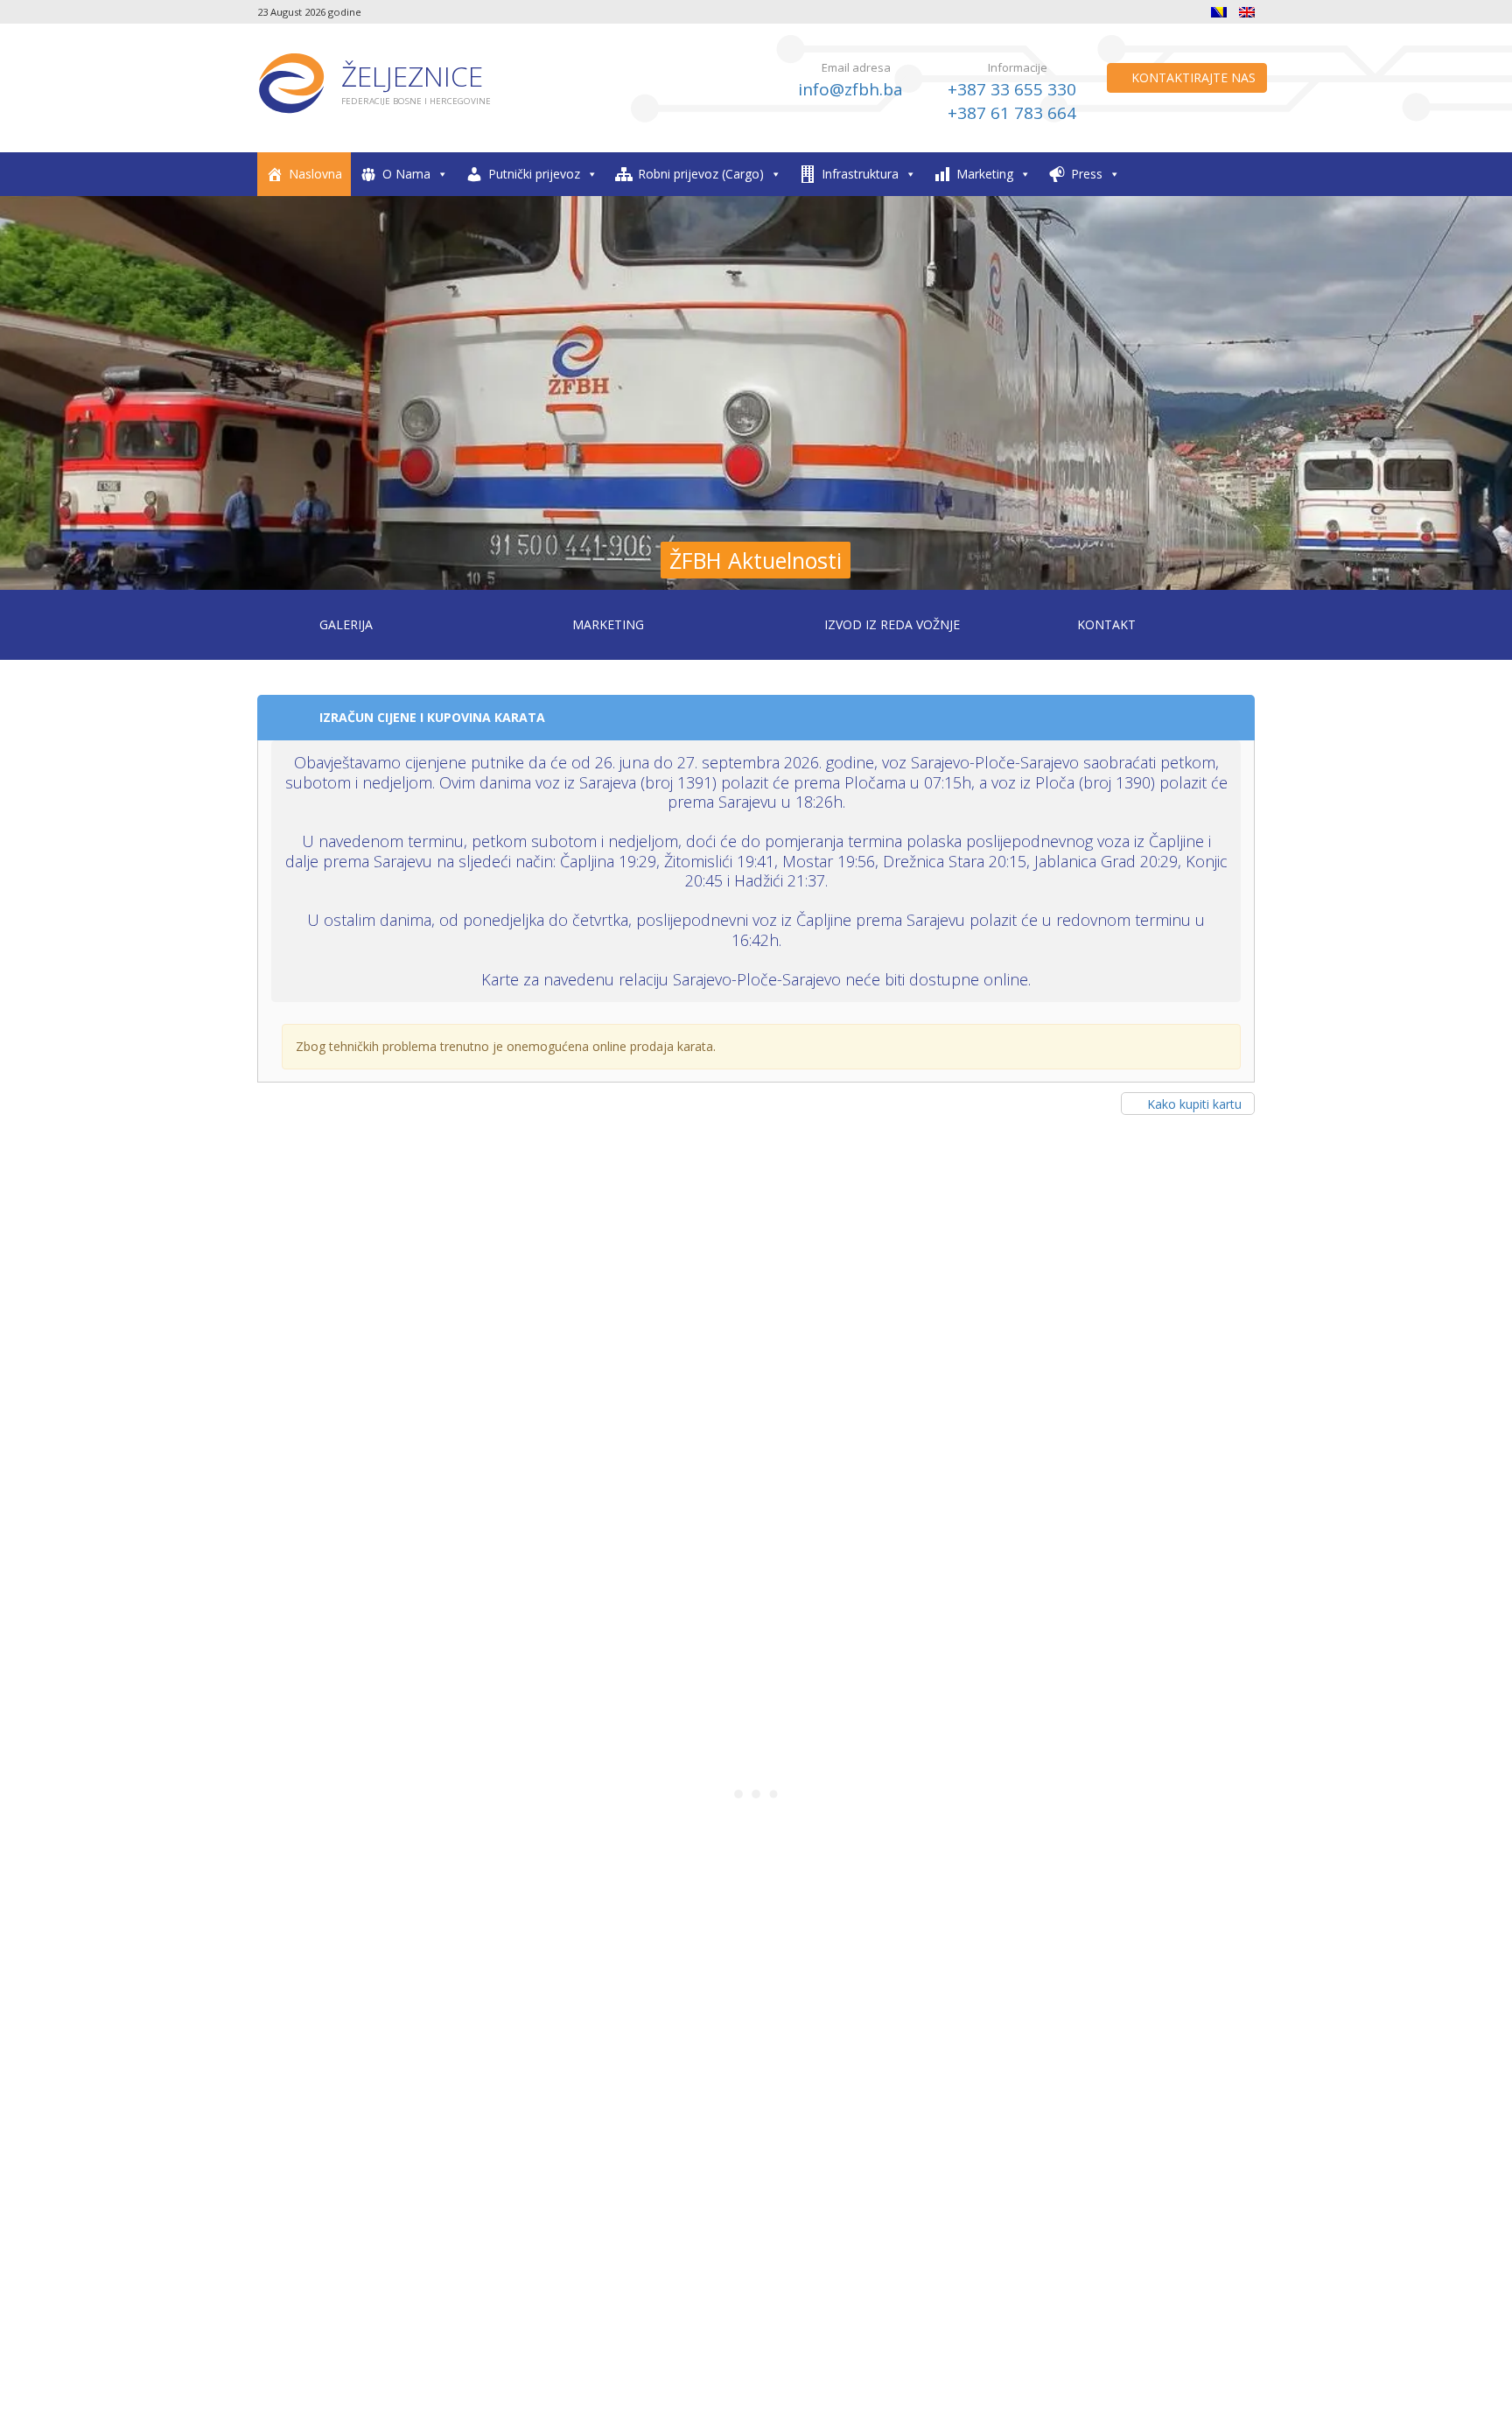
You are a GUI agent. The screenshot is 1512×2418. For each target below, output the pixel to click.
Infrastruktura (860, 174)
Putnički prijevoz (534, 174)
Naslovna (315, 174)
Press (1087, 174)
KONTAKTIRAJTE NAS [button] (1192, 77)
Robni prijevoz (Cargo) (701, 174)
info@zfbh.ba (850, 89)
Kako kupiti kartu (1194, 1104)
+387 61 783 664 (1012, 113)
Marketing (985, 174)
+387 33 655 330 (1012, 89)
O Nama (406, 174)
